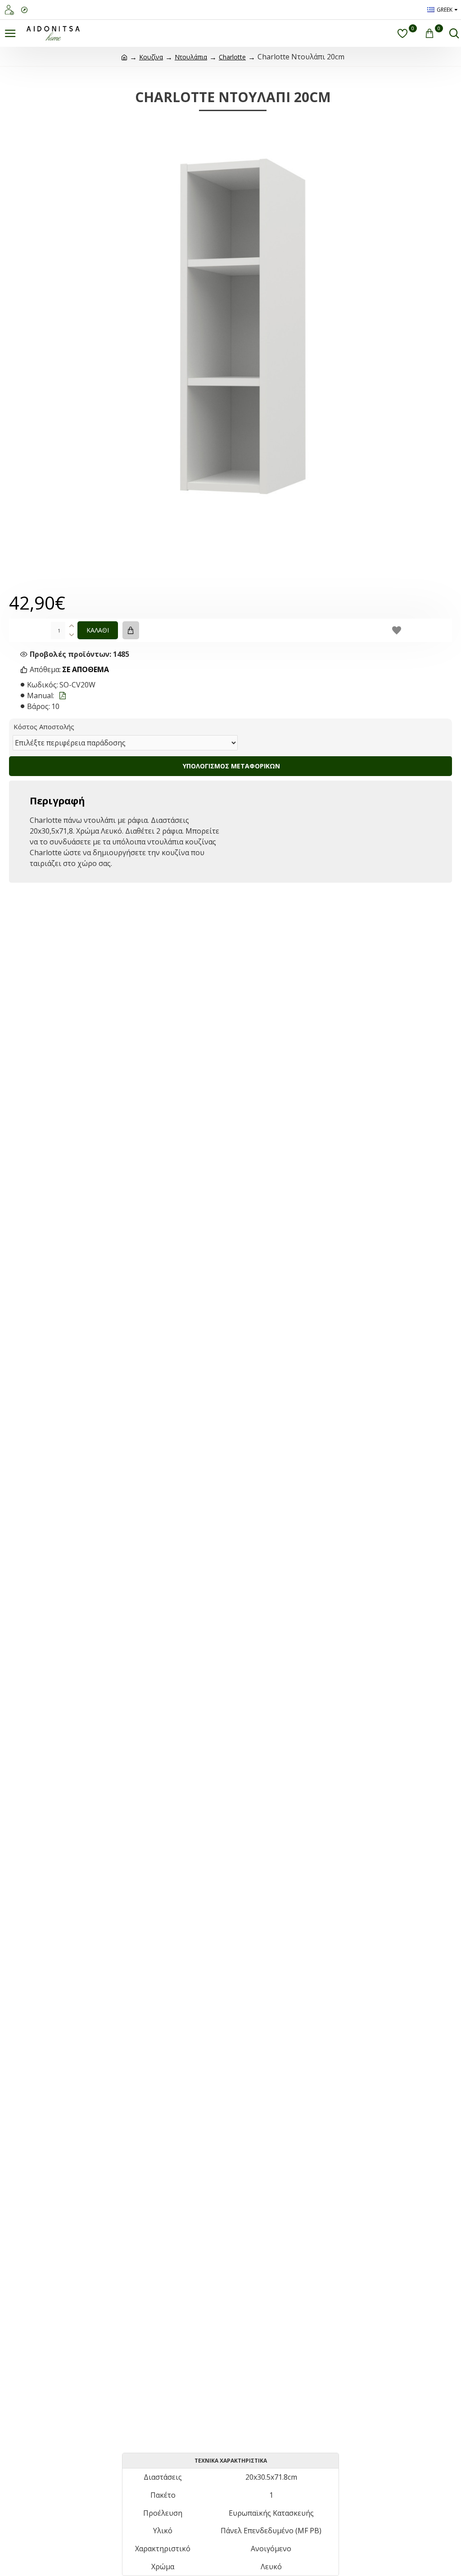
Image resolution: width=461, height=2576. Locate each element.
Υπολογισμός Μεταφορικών (230, 766)
